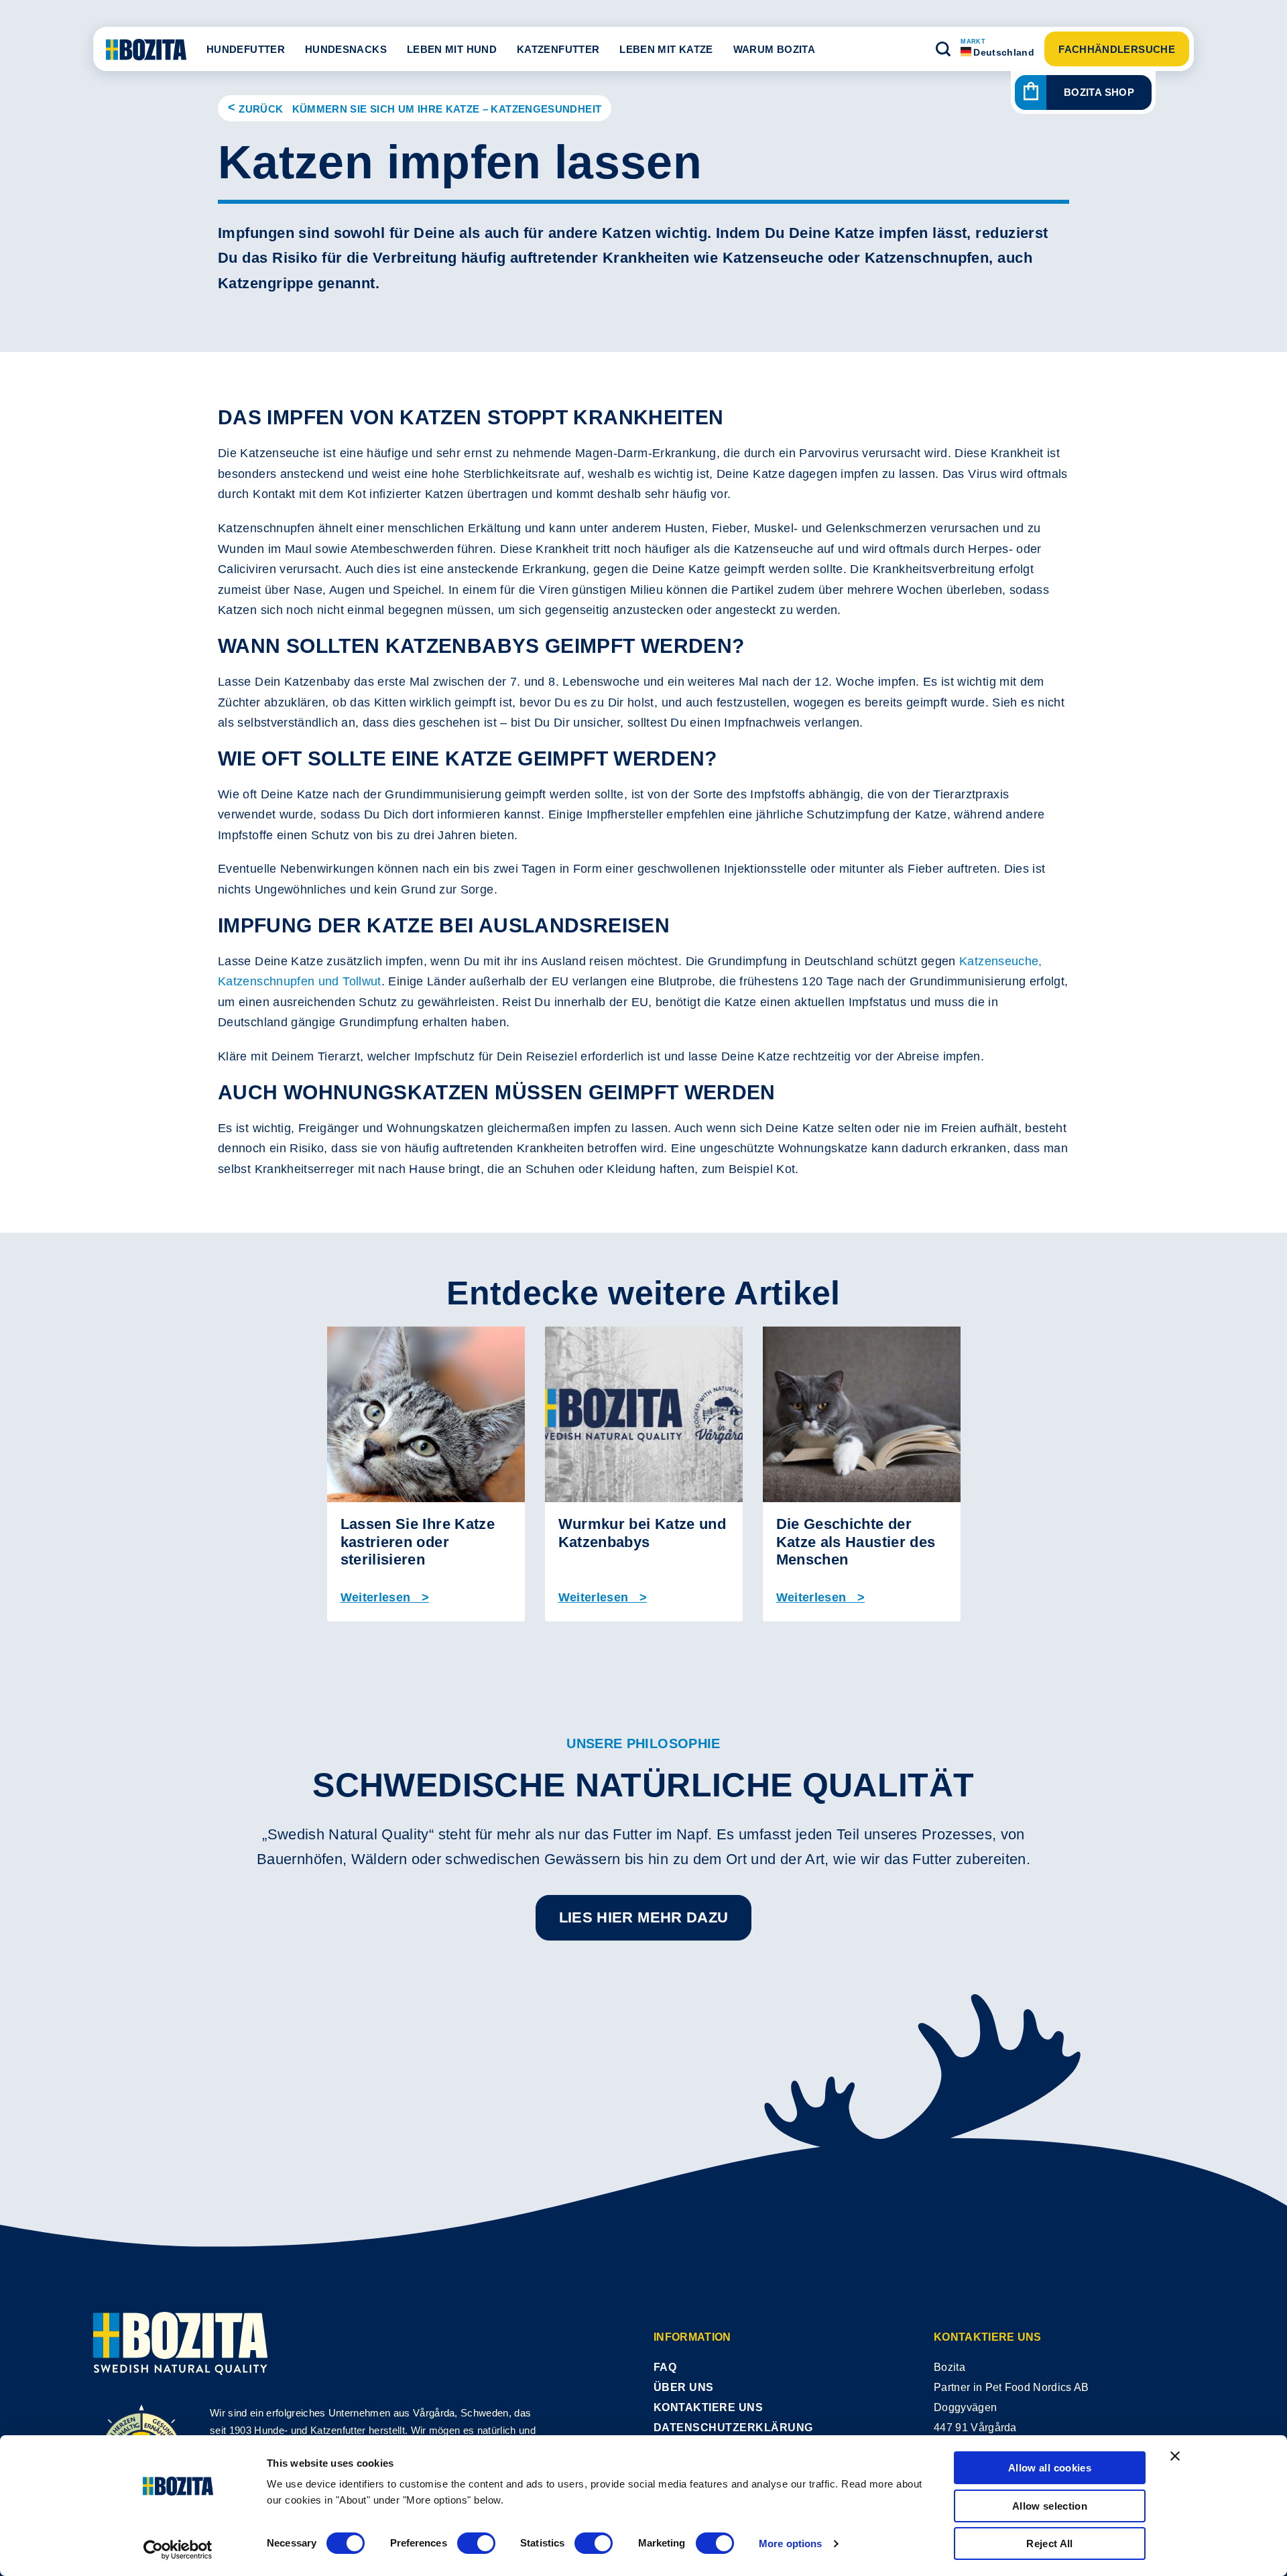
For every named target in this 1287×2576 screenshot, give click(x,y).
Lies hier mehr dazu (644, 1917)
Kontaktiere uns (708, 2407)
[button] (943, 49)
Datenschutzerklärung (733, 2428)
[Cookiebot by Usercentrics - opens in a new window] (178, 2550)
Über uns (684, 2387)
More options (790, 2543)
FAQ (665, 2367)
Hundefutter (246, 49)
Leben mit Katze (666, 49)
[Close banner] (1175, 2456)
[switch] (476, 2543)
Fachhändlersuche (1117, 49)
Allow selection (1050, 2506)
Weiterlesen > (385, 1597)
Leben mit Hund (452, 49)
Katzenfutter (558, 49)
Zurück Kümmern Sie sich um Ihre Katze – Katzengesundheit (420, 109)
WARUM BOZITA (774, 49)
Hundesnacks (346, 49)
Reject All (1050, 2543)
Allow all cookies (1050, 2468)
